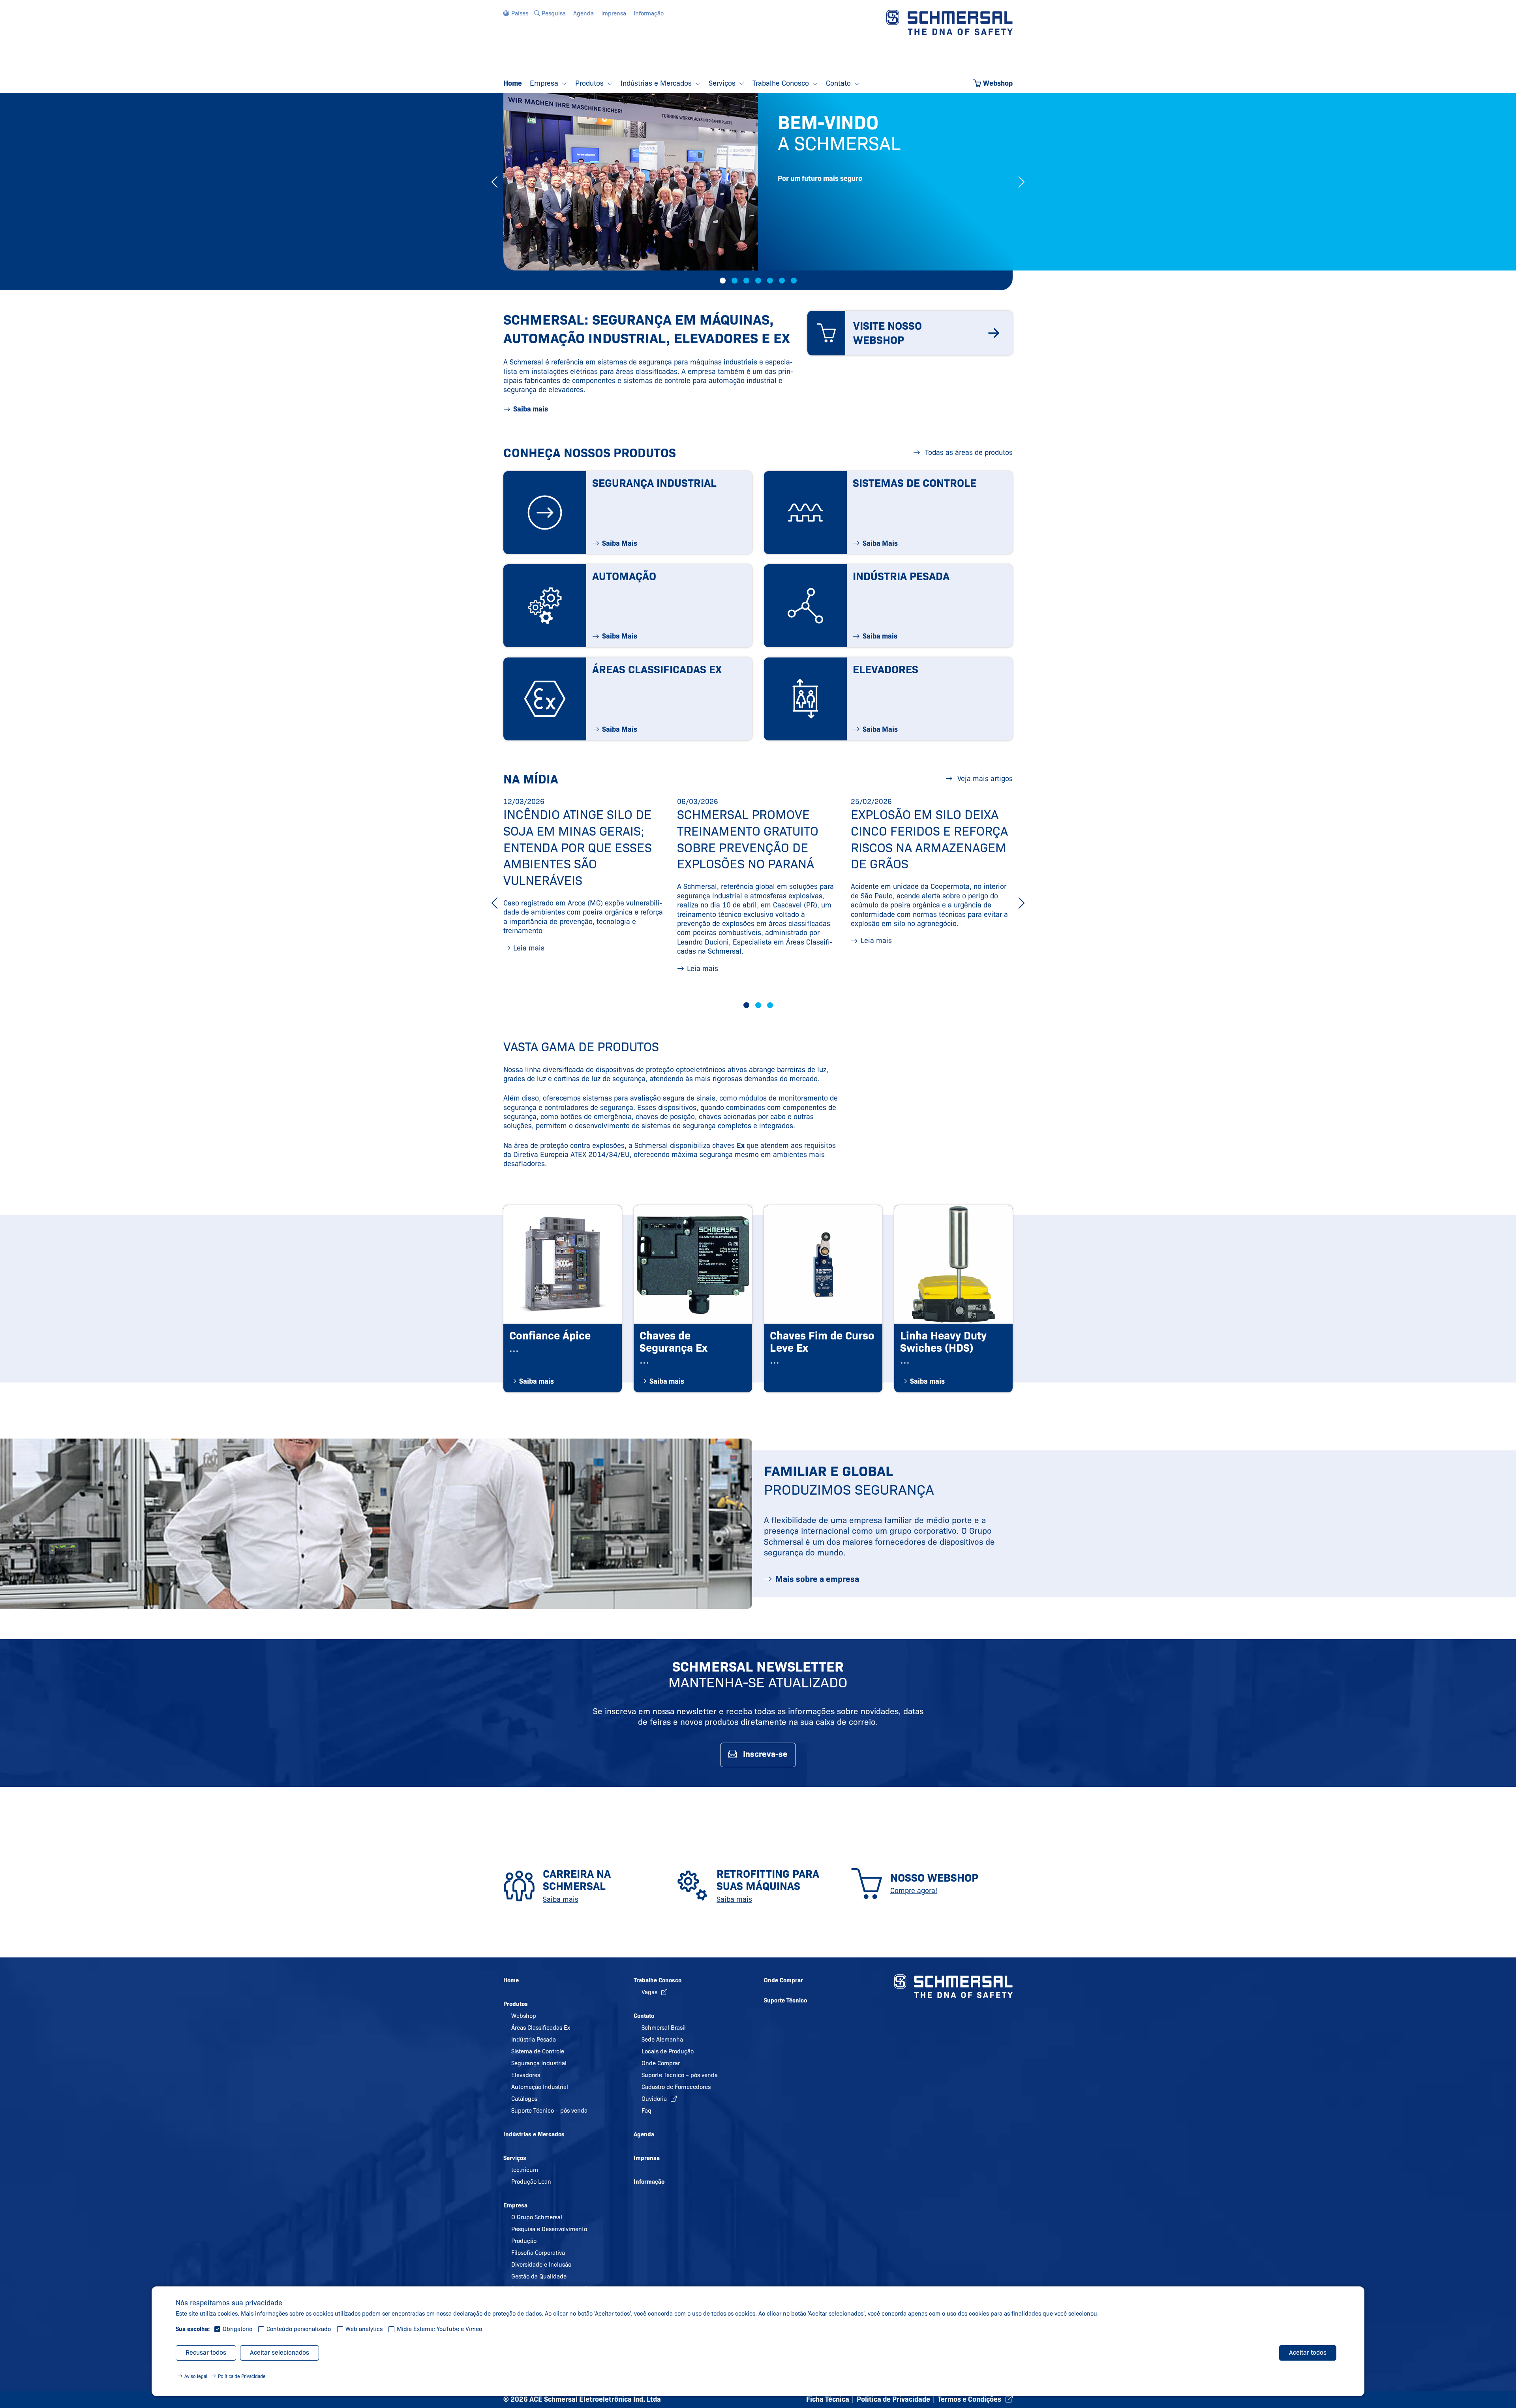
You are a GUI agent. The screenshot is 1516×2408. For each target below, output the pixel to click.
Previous (494, 182)
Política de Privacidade (242, 2376)
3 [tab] (746, 281)
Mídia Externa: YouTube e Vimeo (439, 2329)
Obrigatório (237, 2329)
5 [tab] (770, 281)
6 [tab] (782, 281)
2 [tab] (735, 281)
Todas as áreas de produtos (968, 453)
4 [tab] (758, 281)
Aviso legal (196, 2376)
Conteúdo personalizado (299, 2329)
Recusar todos (206, 2353)
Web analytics (364, 2329)
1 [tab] (723, 281)
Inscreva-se (765, 1754)
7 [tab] (794, 281)
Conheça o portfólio (832, 245)
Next (1022, 182)
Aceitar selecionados (280, 2353)
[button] (516, 13)
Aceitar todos (1308, 2353)
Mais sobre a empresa (817, 1579)
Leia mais (529, 948)
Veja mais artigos (984, 779)
